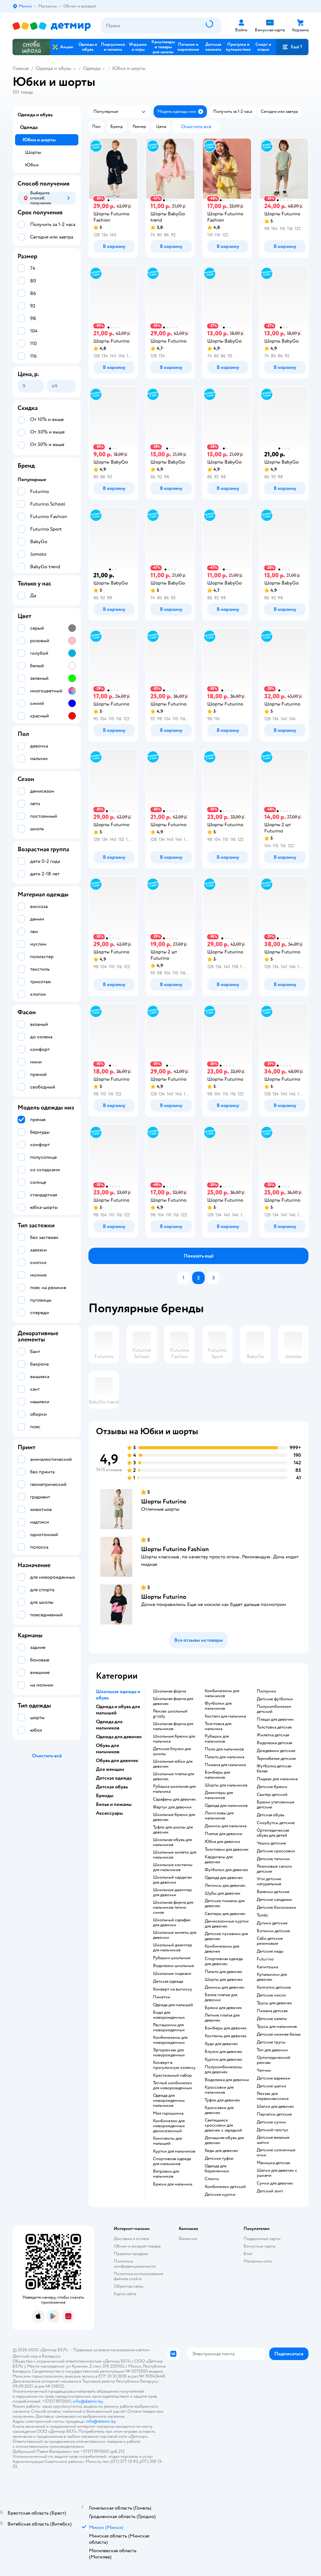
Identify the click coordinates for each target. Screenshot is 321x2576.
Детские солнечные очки (276, 2153)
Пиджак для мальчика (277, 1779)
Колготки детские (274, 1987)
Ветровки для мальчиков (166, 2174)
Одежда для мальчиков (226, 1806)
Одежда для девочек (224, 1878)
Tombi (263, 1915)
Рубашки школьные (172, 1958)
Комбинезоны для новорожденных (170, 2040)
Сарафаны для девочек (174, 1799)
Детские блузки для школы (172, 1751)
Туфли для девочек (222, 2100)
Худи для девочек (221, 2044)
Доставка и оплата (131, 2239)
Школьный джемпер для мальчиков (173, 1948)
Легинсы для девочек (225, 1886)
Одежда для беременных (217, 2169)
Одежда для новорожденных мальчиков (169, 2101)
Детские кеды (270, 1951)
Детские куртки (220, 2195)
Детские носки (271, 1995)
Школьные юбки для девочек (173, 1764)
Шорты (33, 152)
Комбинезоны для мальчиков (222, 1693)
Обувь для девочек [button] (117, 1760)
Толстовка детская (274, 1727)
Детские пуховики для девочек (226, 1936)
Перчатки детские (274, 2114)
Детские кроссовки (276, 1851)
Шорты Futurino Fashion (175, 1549)
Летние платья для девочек (222, 2018)
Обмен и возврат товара (137, 2246)
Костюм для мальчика (225, 1716)
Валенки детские (273, 1892)
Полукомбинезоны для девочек (223, 2070)
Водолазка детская (274, 1743)
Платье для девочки (224, 1834)
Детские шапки (271, 2086)
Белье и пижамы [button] (114, 1804)
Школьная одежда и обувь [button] (118, 1695)
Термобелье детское (276, 1759)
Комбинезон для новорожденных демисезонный (169, 2126)
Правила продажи (131, 2254)
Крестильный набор (172, 2075)
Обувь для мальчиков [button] (108, 1749)
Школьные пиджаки (172, 1974)
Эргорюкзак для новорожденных (169, 2053)
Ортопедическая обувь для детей (273, 1833)
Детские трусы (271, 2042)
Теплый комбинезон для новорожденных (173, 2085)
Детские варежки (274, 2078)
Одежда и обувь (53, 68)
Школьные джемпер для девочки (172, 1892)
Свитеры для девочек (225, 1914)
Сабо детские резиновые (270, 1941)
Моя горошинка (168, 2113)
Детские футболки (275, 1699)
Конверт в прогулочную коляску (174, 2065)
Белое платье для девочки (221, 1997)
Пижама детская (272, 2011)
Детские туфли (219, 2159)
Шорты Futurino (164, 1501)
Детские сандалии (274, 1900)
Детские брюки (272, 1787)
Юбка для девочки (222, 1842)
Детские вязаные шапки (273, 2140)
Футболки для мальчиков (218, 1706)
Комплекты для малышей (167, 2141)
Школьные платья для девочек (174, 1776)
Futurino (265, 1959)
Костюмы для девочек (226, 2036)
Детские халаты (272, 2019)
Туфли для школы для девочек (173, 1830)
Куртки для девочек (224, 2059)
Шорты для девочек (224, 1980)
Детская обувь (271, 1815)
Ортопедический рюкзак (274, 2060)
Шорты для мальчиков (226, 1785)
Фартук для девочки (172, 1807)
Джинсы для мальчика (226, 1826)
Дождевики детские (276, 1751)
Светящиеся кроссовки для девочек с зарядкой (223, 2125)
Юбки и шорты (129, 68)
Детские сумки (271, 2122)
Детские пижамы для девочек (225, 1903)
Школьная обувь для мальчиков (172, 1842)
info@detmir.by (88, 2401)
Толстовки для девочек (227, 1849)
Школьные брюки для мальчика (174, 1739)
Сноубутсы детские (276, 1823)
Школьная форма (169, 1691)
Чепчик (264, 2070)
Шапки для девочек (275, 2106)
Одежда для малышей (173, 2005)
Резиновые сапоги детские (274, 1869)
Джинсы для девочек (225, 1987)
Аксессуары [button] (109, 1813)
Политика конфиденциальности (135, 2264)
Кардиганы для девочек (219, 1860)
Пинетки (162, 1997)
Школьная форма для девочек (173, 1701)
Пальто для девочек (224, 1972)
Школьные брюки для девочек (174, 1817)
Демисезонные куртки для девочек (227, 1924)
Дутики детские (272, 1923)
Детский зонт (270, 2191)
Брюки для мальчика (173, 2184)
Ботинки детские (273, 1931)
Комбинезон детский (225, 2187)
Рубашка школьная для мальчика (174, 1789)
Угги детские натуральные (269, 1881)
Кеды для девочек (221, 2151)
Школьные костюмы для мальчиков (173, 1867)
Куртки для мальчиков (174, 2151)
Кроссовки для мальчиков (219, 2090)
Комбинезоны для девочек (222, 1949)
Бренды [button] (105, 1796)
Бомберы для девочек (226, 2028)
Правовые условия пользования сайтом (111, 2350)
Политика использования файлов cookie (138, 2276)
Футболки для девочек (226, 1870)
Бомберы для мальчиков (217, 1775)
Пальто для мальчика (224, 1757)
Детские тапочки (273, 1859)
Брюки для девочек (223, 2008)
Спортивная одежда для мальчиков (172, 2161)
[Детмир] (52, 26)
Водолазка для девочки (227, 2080)
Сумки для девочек (275, 2183)
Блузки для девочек (224, 2052)
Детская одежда (168, 1981)
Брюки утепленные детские (276, 1805)
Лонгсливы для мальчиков (219, 1816)
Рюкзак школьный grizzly (170, 1714)
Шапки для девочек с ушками (277, 2173)
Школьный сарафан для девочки (172, 1923)
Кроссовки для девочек (219, 2110)
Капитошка (267, 1967)
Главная (21, 68)
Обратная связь (129, 2286)
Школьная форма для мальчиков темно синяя (173, 1907)
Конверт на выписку (173, 1989)
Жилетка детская (273, 1735)
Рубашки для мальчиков (217, 1739)
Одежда (92, 68)
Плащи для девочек (275, 1719)
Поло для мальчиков (224, 1749)
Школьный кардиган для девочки (173, 1880)
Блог (248, 2254)
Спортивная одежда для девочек (224, 1961)
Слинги (212, 2179)
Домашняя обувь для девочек (224, 2140)
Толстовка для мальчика (218, 1726)
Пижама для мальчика (225, 1765)
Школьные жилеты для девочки (175, 1935)
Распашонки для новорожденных (169, 2028)
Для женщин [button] (110, 1769)
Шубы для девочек (223, 1893)
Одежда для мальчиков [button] (109, 1725)
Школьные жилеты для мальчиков (175, 1855)
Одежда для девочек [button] (119, 1737)
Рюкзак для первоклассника (273, 2096)
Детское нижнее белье (279, 2034)
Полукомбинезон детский (274, 1709)
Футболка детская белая (274, 1769)
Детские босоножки (276, 1907)
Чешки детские (271, 1843)
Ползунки (266, 1691)
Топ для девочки (272, 2050)
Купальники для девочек (272, 1977)
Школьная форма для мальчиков (173, 1726)
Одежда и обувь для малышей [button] (118, 1710)
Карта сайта (125, 2294)
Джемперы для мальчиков (219, 1795)
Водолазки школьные (174, 1966)
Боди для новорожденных (169, 2015)
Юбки (32, 165)
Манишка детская (273, 2163)
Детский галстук (273, 2130)
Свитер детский (272, 1795)
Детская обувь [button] (112, 1787)
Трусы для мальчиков (277, 2027)
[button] (292, 47)
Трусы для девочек (274, 2003)
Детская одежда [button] (114, 1778)
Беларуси (51, 2356)
